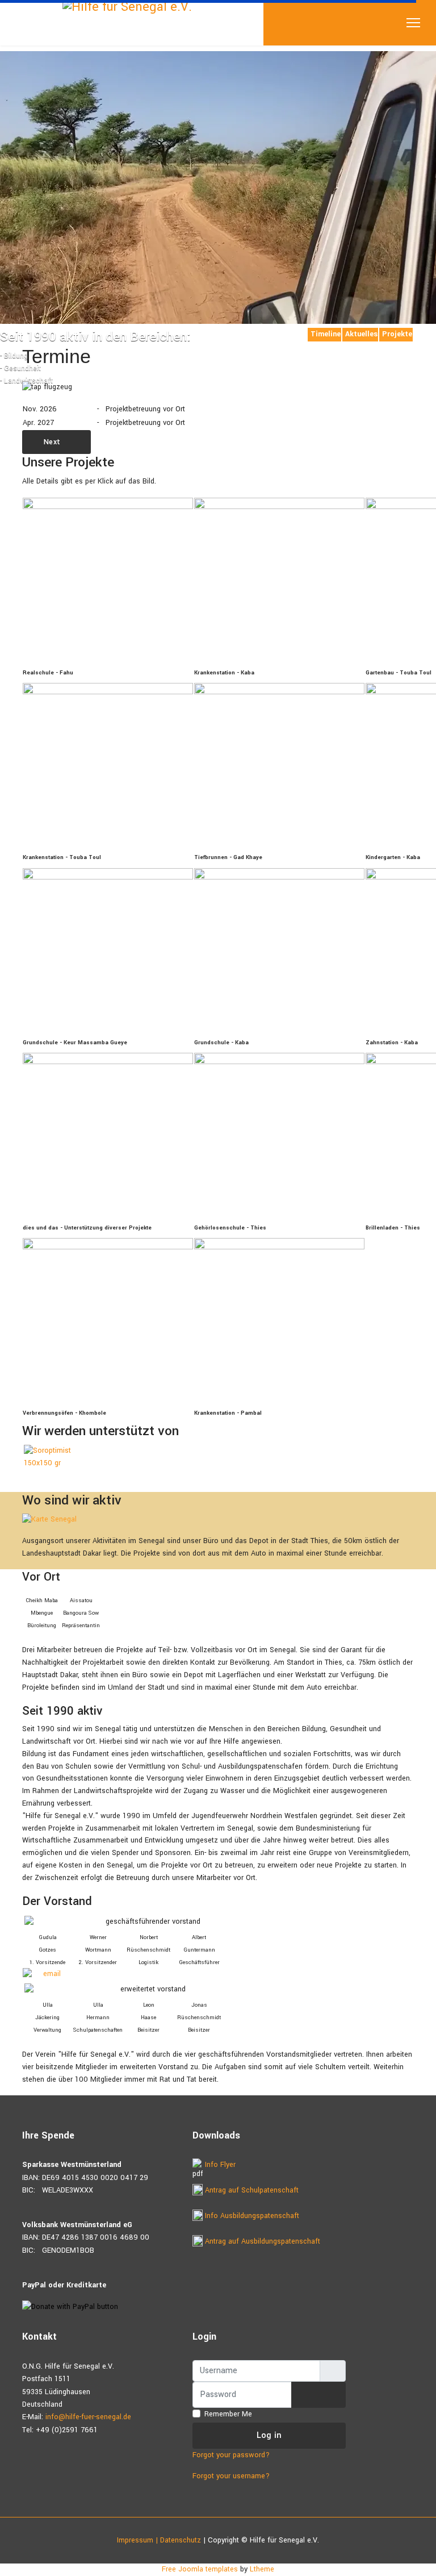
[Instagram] (43, 332)
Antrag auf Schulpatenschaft (251, 2190)
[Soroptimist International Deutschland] (67, 1457)
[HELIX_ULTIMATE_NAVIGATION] (413, 23)
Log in (269, 2435)
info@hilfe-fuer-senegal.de (88, 2417)
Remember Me (228, 2414)
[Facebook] (25, 332)
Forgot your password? (231, 2455)
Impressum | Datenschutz (159, 2540)
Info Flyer (219, 2165)
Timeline (326, 334)
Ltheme (262, 2569)
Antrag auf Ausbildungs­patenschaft (261, 2241)
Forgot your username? (231, 2476)
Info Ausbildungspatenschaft (251, 2216)
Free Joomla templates (200, 2569)
